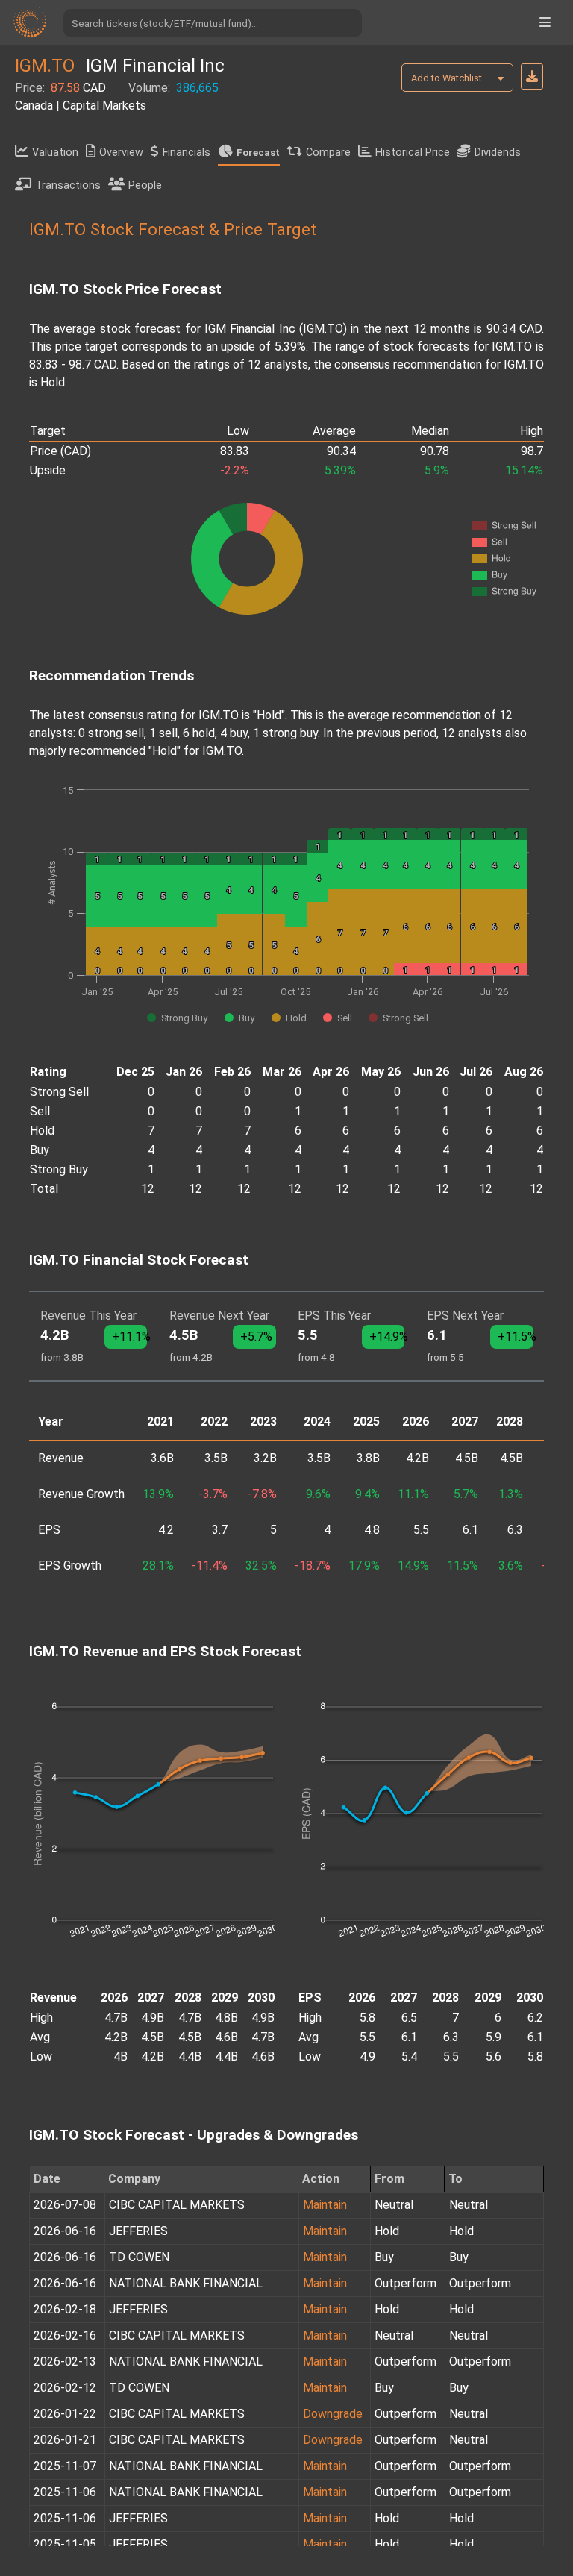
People (145, 185)
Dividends (498, 153)
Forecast (258, 153)
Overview (121, 153)
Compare (328, 153)
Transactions (68, 185)
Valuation (55, 153)
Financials (187, 153)
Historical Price (413, 153)
